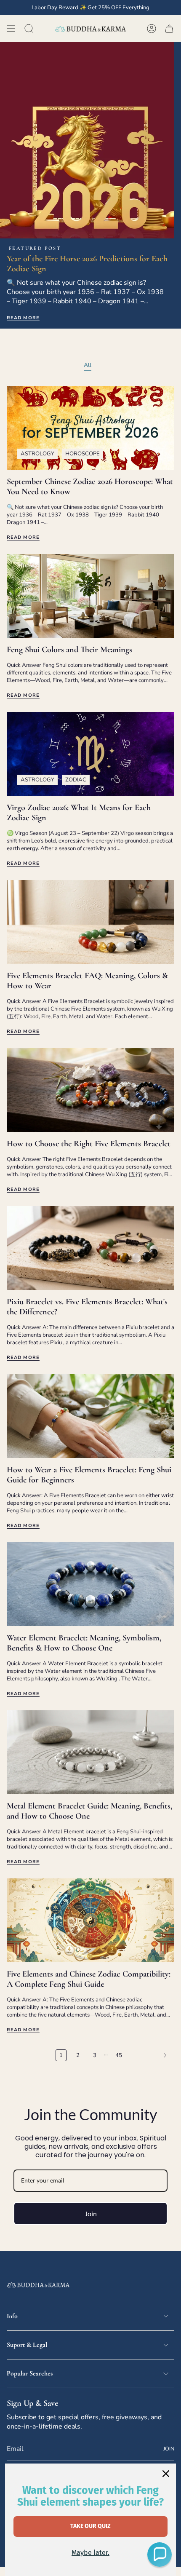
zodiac (76, 780)
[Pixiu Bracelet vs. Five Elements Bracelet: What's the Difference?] (90, 1248)
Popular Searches (30, 2373)
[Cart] (169, 29)
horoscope (83, 454)
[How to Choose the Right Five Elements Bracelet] (90, 1090)
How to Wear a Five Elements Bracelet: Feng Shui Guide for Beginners (89, 1475)
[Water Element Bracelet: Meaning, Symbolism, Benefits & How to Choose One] (90, 1584)
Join (91, 2214)
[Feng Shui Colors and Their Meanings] (90, 596)
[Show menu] (11, 29)
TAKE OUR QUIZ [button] (90, 2526)
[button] (160, 2555)
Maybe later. (90, 2553)
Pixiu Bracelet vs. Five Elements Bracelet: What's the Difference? (87, 1307)
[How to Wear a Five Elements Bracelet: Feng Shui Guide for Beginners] (90, 1416)
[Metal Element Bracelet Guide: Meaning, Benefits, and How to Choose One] (90, 1752)
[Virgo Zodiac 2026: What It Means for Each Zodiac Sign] (90, 754)
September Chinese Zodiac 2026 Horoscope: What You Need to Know (90, 487)
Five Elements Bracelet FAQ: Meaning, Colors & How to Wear (87, 981)
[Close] (166, 2474)
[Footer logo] (38, 2285)
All (88, 365)
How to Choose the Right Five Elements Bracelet (89, 1144)
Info (12, 2316)
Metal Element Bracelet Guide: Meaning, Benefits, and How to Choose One (89, 1811)
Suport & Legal (27, 2345)
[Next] (150, 2055)
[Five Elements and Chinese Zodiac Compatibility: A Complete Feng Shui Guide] (90, 1920)
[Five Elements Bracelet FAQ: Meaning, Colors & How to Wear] (90, 922)
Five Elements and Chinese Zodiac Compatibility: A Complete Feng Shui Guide (89, 1979)
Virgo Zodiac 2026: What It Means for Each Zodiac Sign (79, 813)
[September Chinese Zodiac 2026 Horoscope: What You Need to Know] (90, 428)
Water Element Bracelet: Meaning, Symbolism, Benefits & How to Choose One (84, 1643)
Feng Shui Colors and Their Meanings (69, 650)
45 (119, 2055)
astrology (37, 454)
